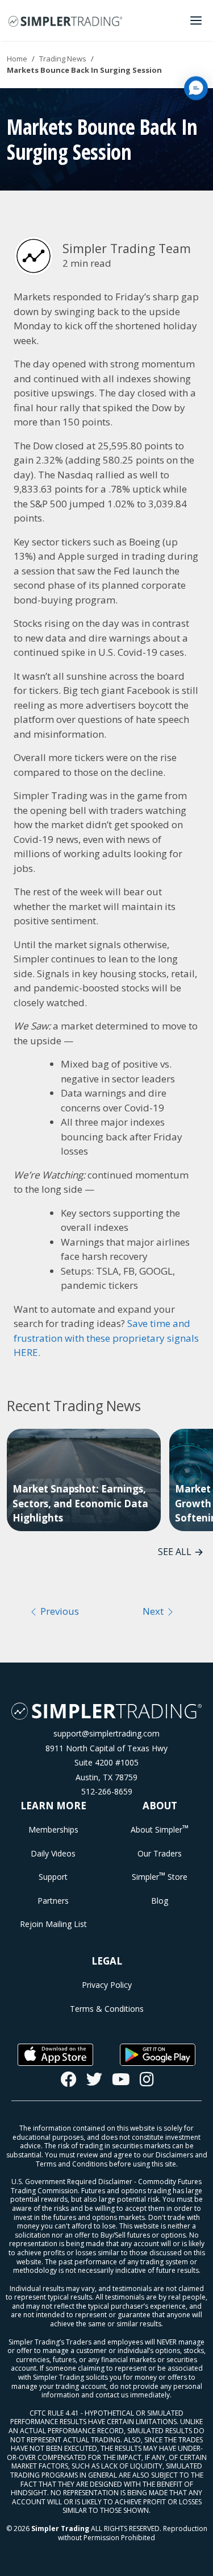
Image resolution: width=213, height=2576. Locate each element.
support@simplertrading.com (106, 1733)
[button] (196, 88)
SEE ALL (175, 1552)
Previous (59, 1611)
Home (17, 59)
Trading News (63, 59)
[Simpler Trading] (65, 20)
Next (154, 1611)
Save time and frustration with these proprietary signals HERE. (106, 1338)
